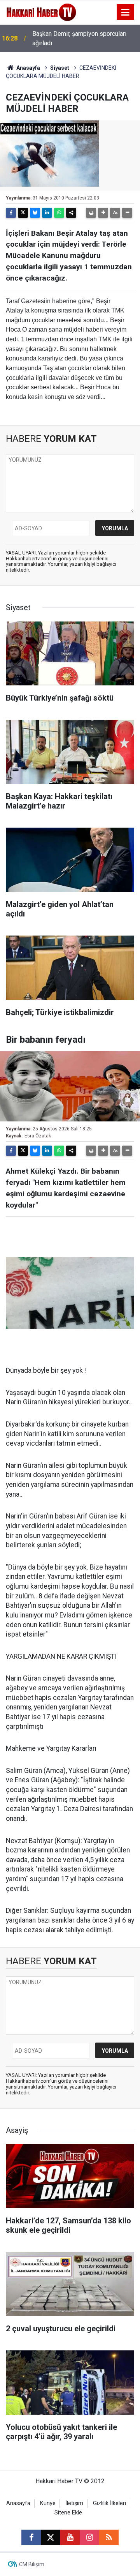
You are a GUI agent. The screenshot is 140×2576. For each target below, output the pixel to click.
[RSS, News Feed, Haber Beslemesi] (109, 2537)
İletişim (74, 2503)
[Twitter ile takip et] (51, 2537)
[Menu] (126, 12)
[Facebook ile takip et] (31, 2537)
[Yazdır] (91, 213)
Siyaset (60, 68)
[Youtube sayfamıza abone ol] (70, 2537)
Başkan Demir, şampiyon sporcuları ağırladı (79, 38)
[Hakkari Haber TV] (41, 11)
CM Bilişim (32, 2564)
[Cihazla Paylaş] (71, 213)
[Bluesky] (35, 213)
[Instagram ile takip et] (89, 2537)
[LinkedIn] (47, 213)
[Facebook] (11, 213)
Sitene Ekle (68, 2513)
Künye (48, 2503)
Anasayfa (28, 68)
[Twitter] (23, 213)
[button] (103, 213)
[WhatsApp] (59, 213)
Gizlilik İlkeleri (109, 2503)
